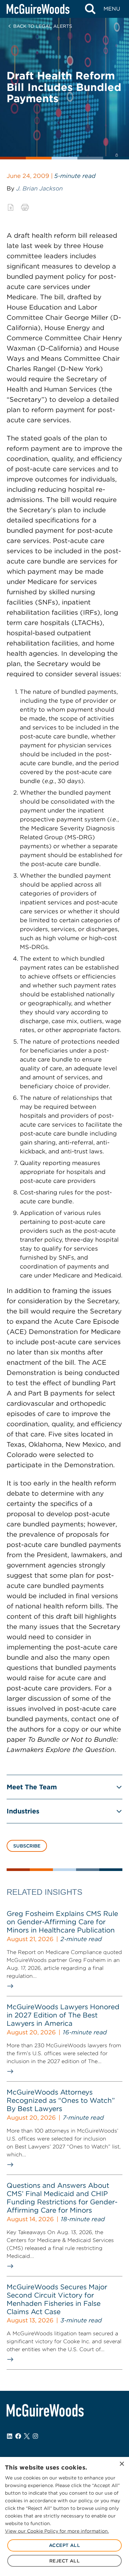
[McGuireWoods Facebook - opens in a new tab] (18, 2436)
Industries (23, 1811)
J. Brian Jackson (40, 188)
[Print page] (25, 207)
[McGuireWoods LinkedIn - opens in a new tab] (10, 2436)
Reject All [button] (64, 2561)
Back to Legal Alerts (43, 26)
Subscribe (27, 1846)
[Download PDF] (11, 207)
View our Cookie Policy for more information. (57, 2531)
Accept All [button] (64, 2545)
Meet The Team (32, 1787)
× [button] (122, 2464)
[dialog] (64, 2516)
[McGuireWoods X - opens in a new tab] (27, 2436)
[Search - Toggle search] (90, 9)
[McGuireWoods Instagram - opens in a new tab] (35, 2436)
